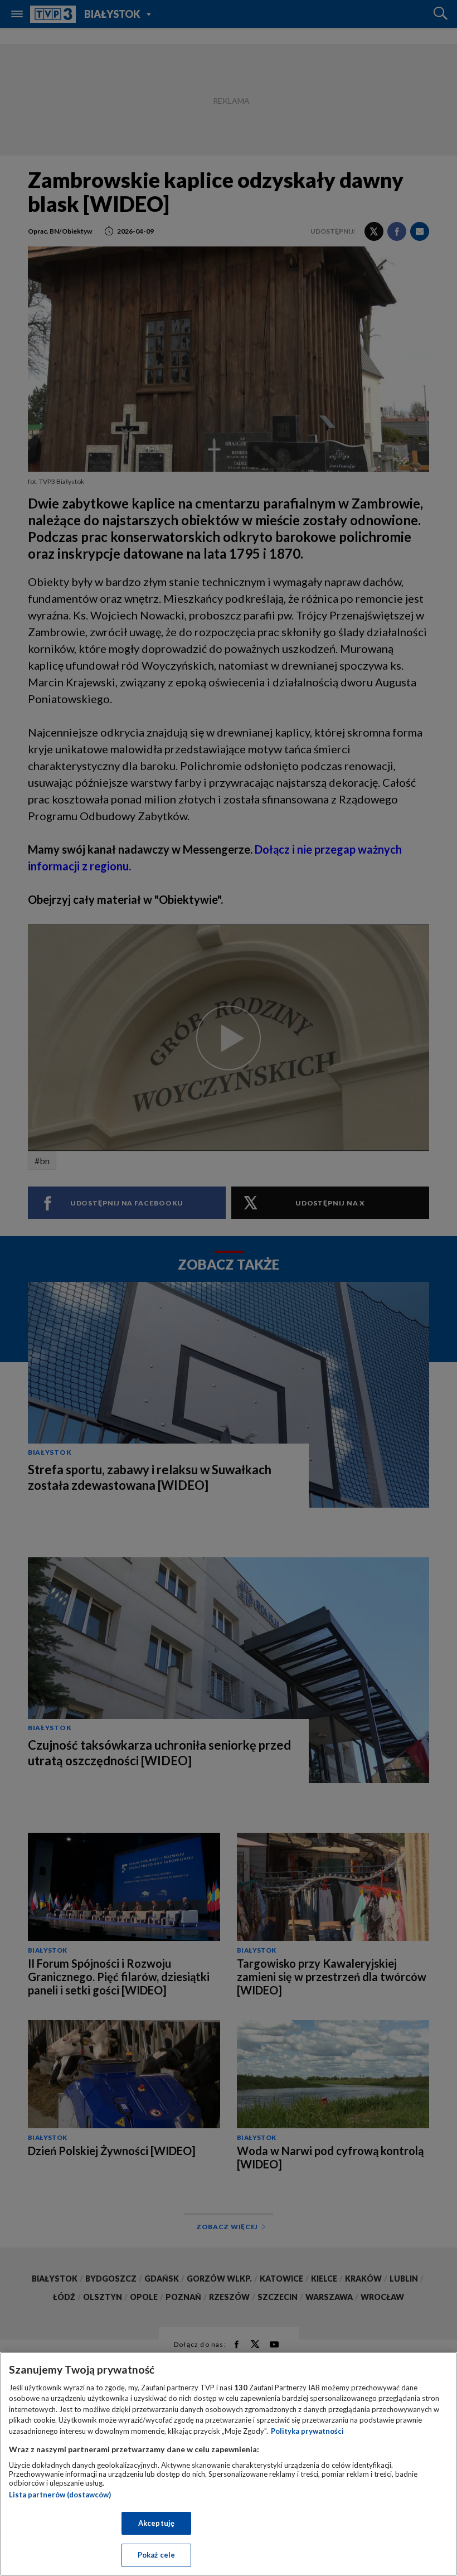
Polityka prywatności (307, 2431)
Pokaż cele (156, 2555)
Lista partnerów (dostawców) (60, 2495)
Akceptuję (156, 2523)
